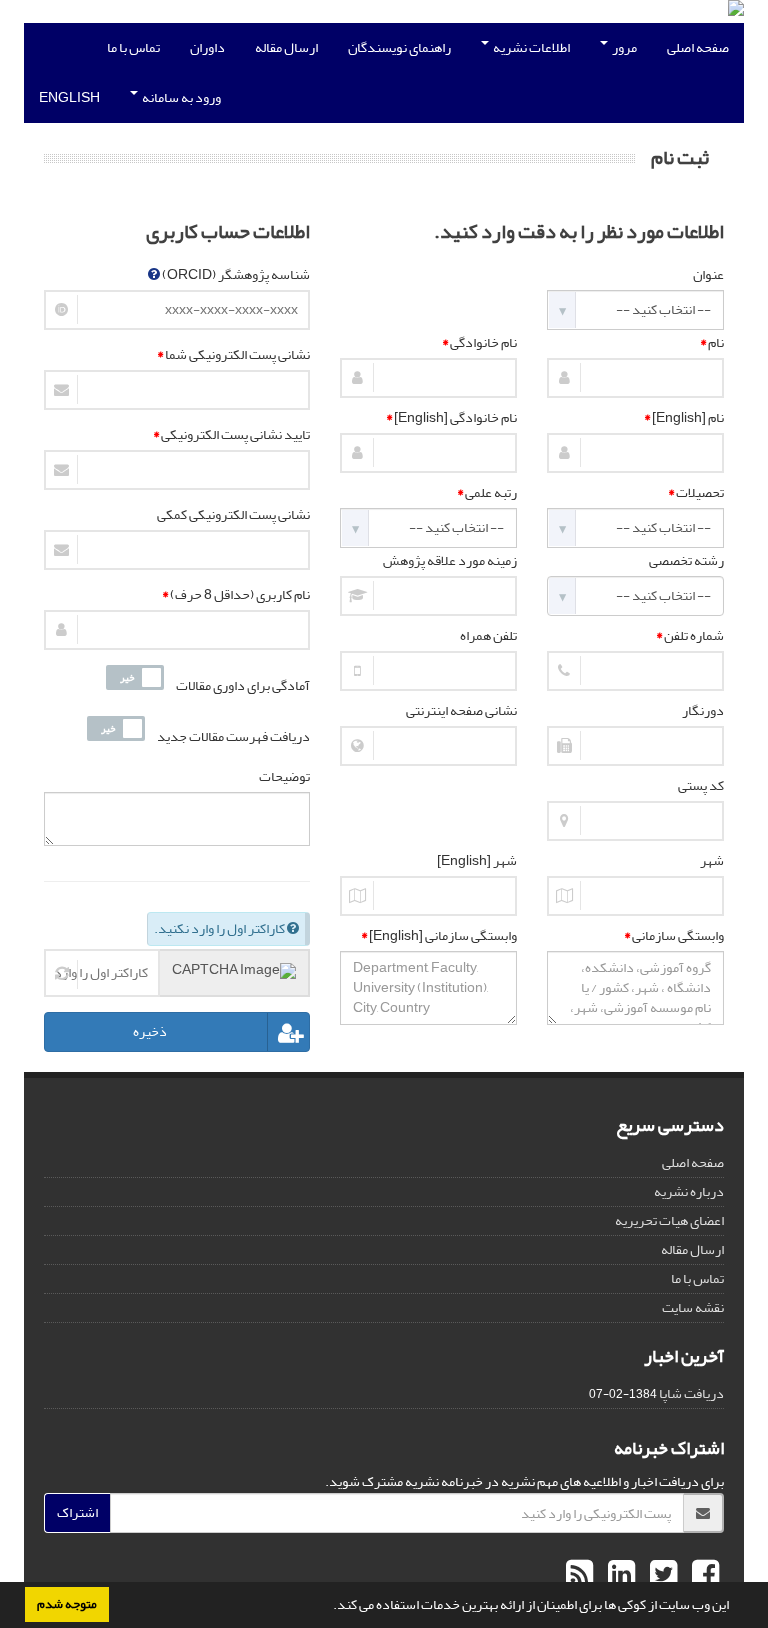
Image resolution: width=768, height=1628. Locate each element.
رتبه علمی (487, 493)
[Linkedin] (619, 1575)
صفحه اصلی (698, 47)
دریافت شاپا (691, 1393)
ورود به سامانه (180, 97)
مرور (623, 47)
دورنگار (703, 711)
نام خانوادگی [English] (451, 418)
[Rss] (579, 1575)
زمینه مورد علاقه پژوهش (450, 561)
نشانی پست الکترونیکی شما (233, 355)
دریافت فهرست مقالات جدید (233, 737)
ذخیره (150, 1032)
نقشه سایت (693, 1307)
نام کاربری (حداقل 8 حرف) (236, 595)
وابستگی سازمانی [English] (439, 936)
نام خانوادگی (479, 343)
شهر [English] (477, 861)
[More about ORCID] (154, 274)
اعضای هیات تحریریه (669, 1220)
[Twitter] (661, 1575)
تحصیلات (696, 493)
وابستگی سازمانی (674, 936)
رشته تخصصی (686, 561)
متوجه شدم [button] (67, 1604)
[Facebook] (703, 1575)
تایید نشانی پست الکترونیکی (231, 435)
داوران (207, 47)
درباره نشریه (689, 1191)
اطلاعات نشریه (530, 47)
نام (712, 343)
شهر (712, 861)
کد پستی (701, 786)
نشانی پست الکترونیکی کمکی (233, 515)
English (69, 97)
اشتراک (77, 1512)
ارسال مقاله (286, 47)
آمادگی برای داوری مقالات (243, 686)
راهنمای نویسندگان (399, 47)
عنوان (708, 275)
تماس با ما (133, 47)
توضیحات (284, 777)
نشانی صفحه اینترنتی (461, 711)
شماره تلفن (690, 636)
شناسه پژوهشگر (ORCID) (235, 275)
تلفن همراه (488, 636)
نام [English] (684, 418)
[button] (328, 1607)
